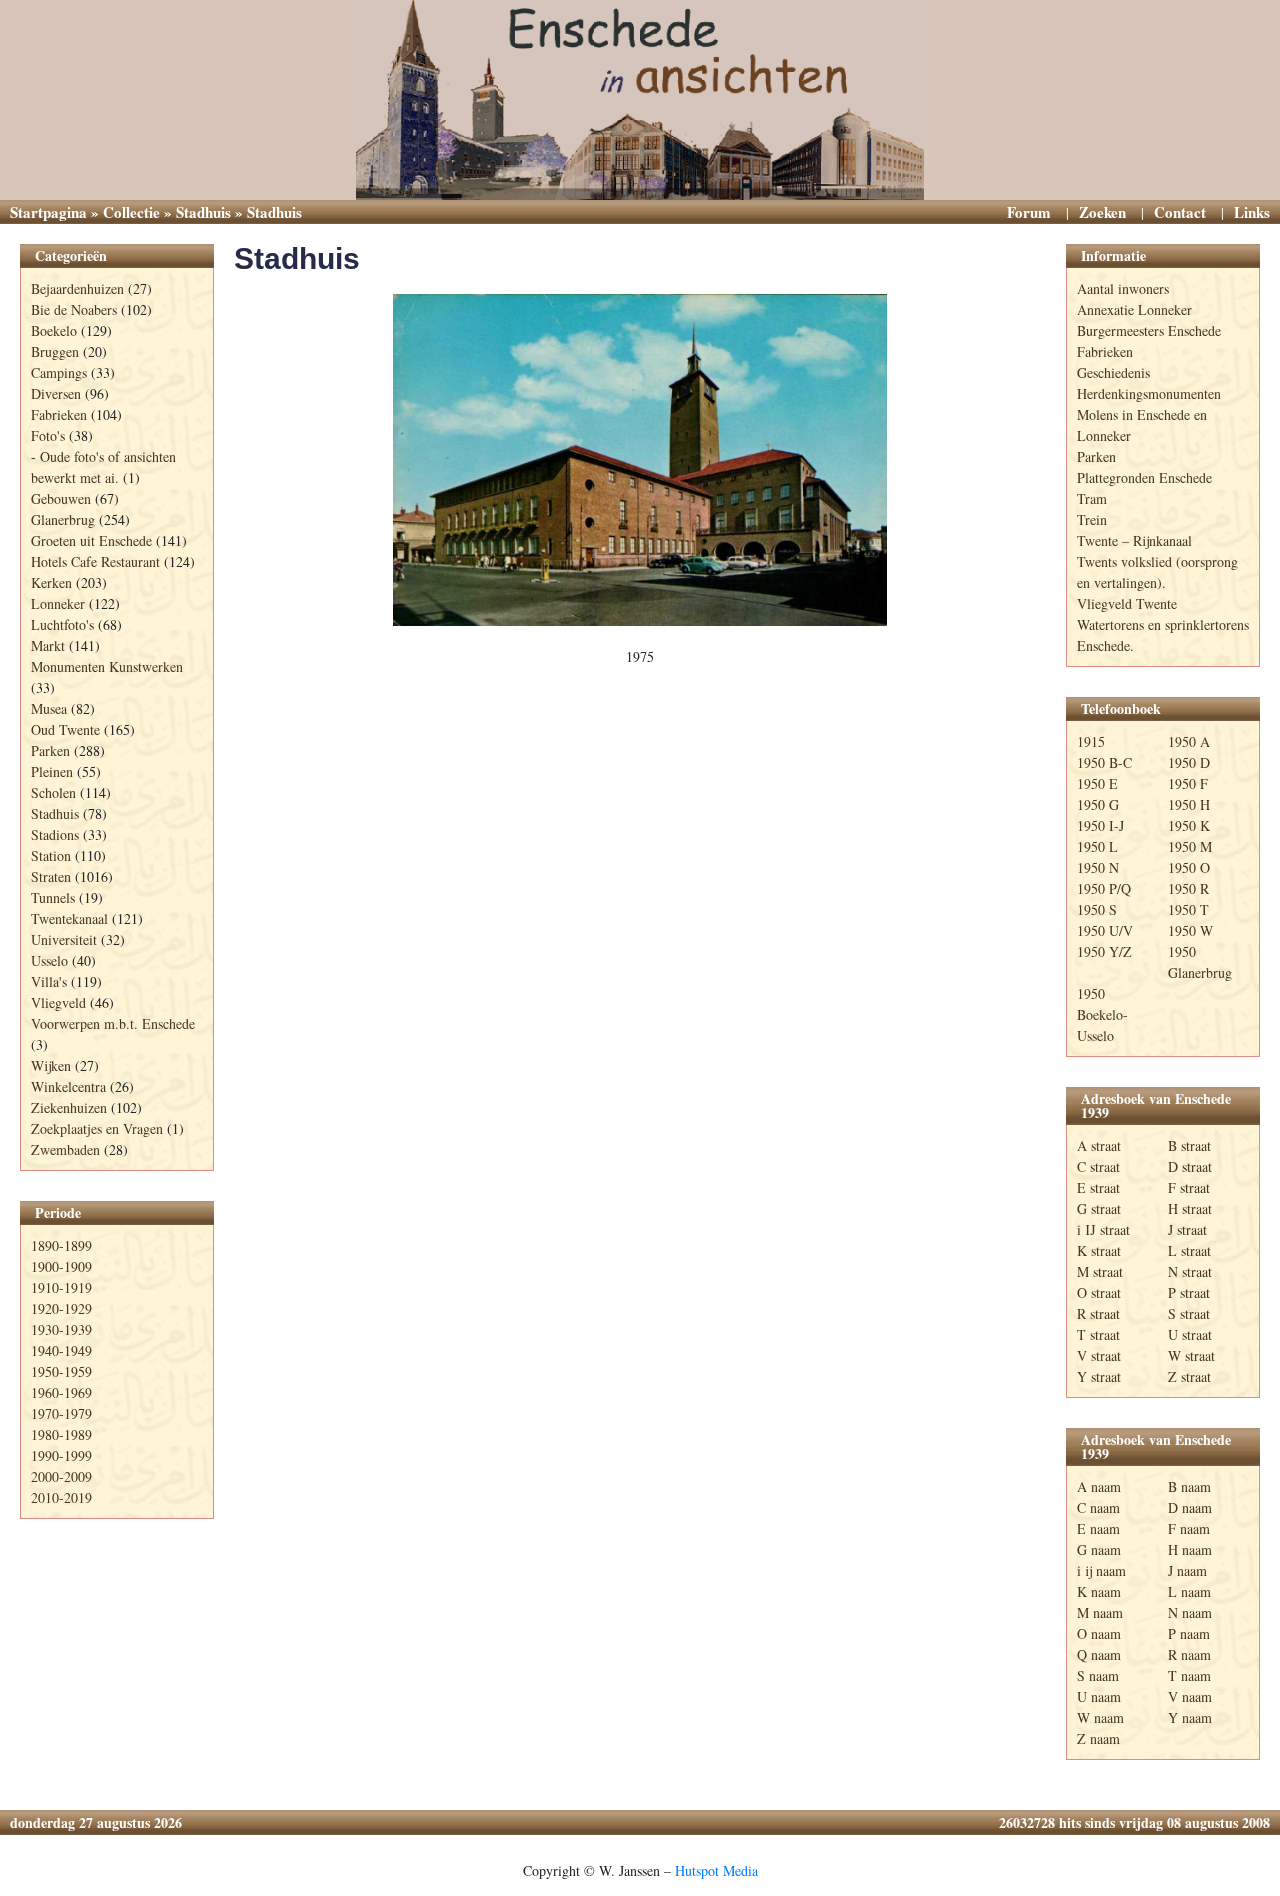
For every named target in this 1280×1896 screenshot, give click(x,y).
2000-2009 (61, 1476)
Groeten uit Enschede (91, 540)
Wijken (51, 1065)
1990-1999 (61, 1455)
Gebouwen (61, 498)
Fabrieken (59, 414)
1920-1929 (61, 1308)
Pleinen (52, 771)
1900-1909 (61, 1266)
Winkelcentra (68, 1086)
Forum (1029, 212)
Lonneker (58, 603)
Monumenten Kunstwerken (107, 666)
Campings (59, 372)
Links (1252, 212)
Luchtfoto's (62, 624)
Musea (49, 708)
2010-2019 (61, 1497)
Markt (48, 645)
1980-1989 (61, 1434)
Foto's (48, 435)
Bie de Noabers (74, 309)
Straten (51, 876)
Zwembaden (65, 1149)
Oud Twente (65, 729)
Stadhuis (203, 212)
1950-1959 (61, 1371)
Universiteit (64, 939)
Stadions (55, 834)
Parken (50, 750)
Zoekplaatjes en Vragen (97, 1128)
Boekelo (54, 330)
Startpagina (48, 212)
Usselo (49, 960)
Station (51, 855)
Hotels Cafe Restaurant (95, 561)
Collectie (131, 212)
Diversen (56, 393)
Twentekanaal (69, 918)
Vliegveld (58, 1002)
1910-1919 (61, 1287)
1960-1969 (61, 1392)
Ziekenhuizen (69, 1107)
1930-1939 (61, 1329)
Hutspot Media (716, 1870)
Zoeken (1102, 212)
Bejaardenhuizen (77, 288)
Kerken (51, 582)
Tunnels (53, 897)
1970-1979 (61, 1413)
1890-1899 (61, 1245)
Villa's (49, 981)
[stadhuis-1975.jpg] (640, 460)
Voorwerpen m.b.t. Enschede (113, 1023)
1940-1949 (61, 1350)
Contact (1180, 212)
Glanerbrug (63, 519)
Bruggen (55, 351)
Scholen (53, 792)
